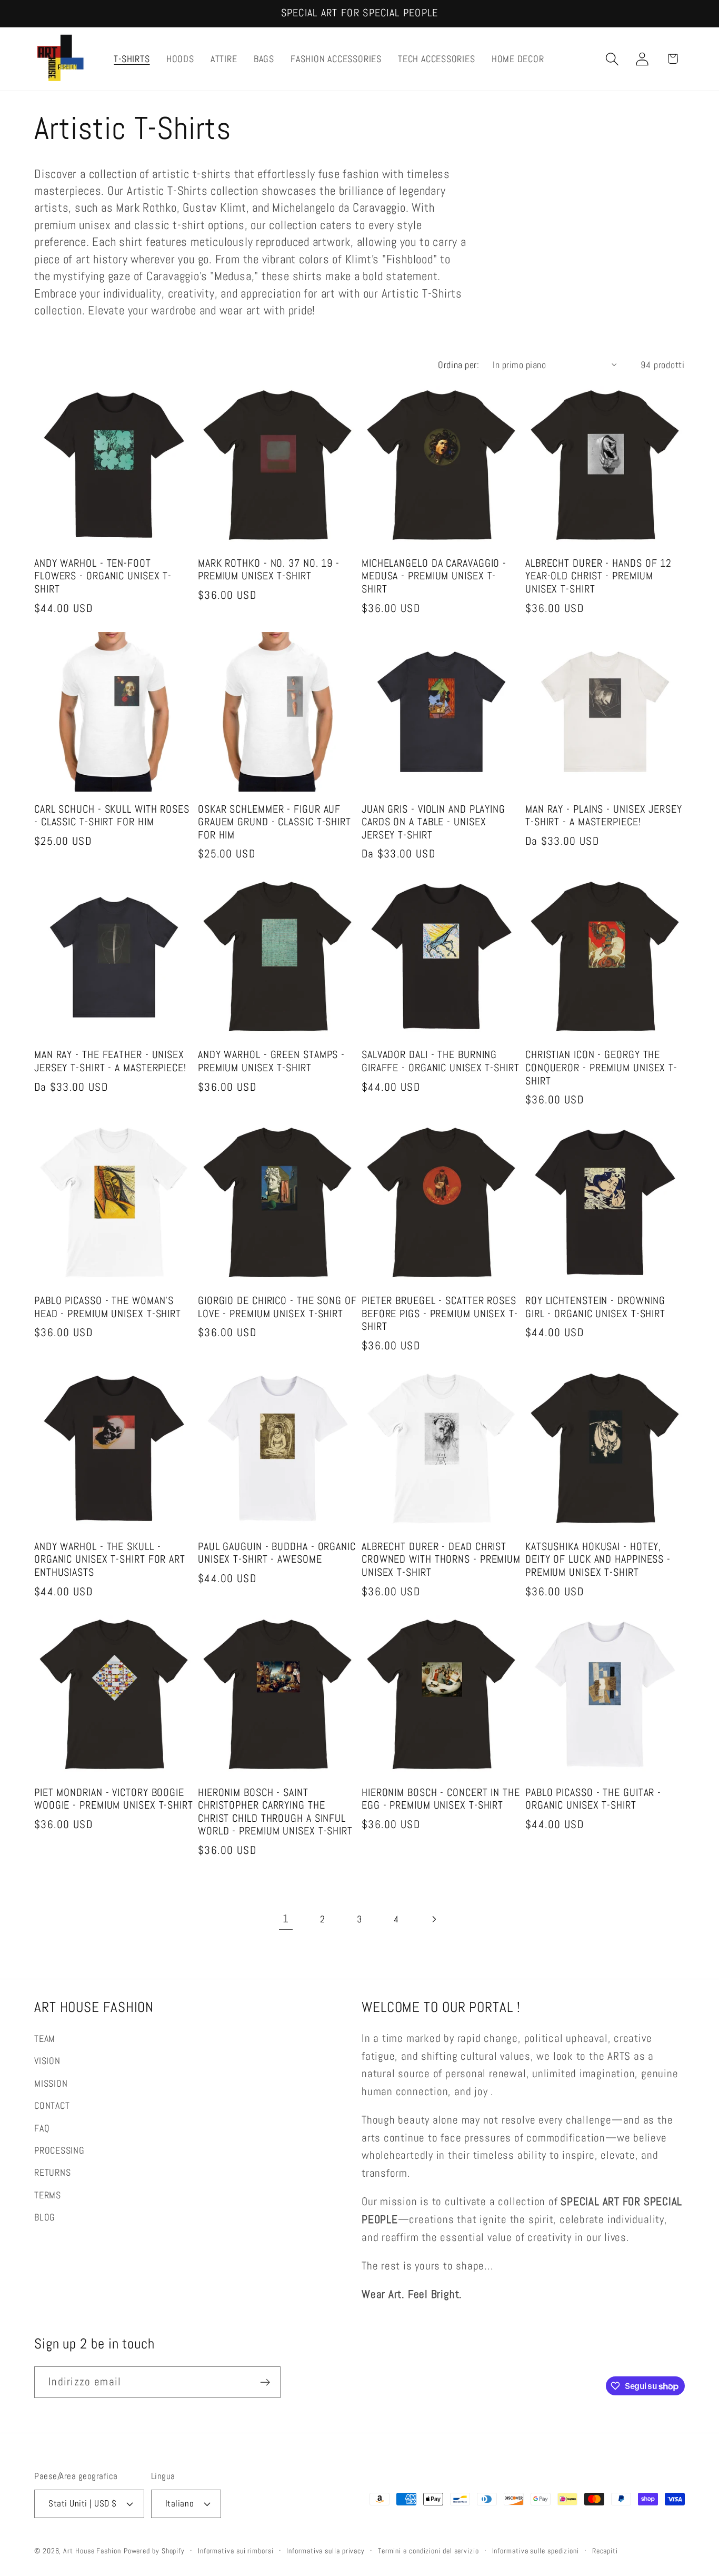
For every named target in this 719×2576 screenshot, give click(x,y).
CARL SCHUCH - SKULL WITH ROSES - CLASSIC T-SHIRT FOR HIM (112, 816)
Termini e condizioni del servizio (428, 2550)
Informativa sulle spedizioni (536, 2550)
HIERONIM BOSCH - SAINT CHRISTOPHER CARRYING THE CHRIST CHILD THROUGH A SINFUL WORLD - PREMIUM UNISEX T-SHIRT (275, 1812)
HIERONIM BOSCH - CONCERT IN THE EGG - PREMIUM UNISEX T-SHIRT (441, 1799)
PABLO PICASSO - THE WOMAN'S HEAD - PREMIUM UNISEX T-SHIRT (108, 1307)
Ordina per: (458, 365)
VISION (47, 2061)
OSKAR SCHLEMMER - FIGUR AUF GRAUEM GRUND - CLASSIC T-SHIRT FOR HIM (274, 822)
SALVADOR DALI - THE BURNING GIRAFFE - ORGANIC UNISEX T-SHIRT (441, 1062)
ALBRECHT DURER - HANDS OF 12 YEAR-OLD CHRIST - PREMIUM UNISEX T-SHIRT (598, 576)
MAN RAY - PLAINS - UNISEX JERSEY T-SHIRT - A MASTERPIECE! (604, 816)
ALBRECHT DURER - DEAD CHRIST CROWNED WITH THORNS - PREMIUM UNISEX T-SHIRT (441, 1560)
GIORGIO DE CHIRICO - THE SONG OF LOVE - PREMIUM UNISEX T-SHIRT (277, 1307)
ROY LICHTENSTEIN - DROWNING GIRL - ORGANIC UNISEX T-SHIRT (595, 1307)
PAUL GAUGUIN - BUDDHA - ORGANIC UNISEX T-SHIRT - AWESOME (277, 1553)
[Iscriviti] (265, 2382)
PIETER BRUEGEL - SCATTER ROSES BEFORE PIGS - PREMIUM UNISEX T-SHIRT (440, 1314)
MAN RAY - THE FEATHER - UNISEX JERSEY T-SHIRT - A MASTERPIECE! (110, 1062)
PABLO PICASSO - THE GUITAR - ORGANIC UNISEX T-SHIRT (593, 1799)
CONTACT (52, 2105)
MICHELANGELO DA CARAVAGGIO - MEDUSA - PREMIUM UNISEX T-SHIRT (434, 576)
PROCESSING (59, 2150)
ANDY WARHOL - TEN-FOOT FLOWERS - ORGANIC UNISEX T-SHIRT (103, 576)
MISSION (51, 2083)
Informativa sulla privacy (326, 2550)
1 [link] (286, 1919)
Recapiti (605, 2550)
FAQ (42, 2128)
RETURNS (52, 2172)
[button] (612, 59)
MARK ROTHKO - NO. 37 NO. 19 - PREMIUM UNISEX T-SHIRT (269, 570)
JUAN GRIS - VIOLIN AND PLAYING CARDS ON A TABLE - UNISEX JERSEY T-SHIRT (433, 822)
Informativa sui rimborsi (236, 2550)
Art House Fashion (92, 2550)
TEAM (45, 2039)
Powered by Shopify (154, 2550)
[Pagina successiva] (433, 1919)
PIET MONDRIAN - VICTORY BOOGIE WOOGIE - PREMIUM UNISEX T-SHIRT (114, 1799)
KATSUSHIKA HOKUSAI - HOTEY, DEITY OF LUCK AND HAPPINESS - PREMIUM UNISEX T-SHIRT (598, 1560)
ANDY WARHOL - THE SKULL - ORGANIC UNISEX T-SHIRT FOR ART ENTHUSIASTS (110, 1560)
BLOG (45, 2217)
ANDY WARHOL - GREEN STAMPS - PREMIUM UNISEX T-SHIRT (271, 1062)
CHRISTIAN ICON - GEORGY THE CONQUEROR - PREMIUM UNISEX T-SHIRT (601, 1068)
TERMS (48, 2194)
